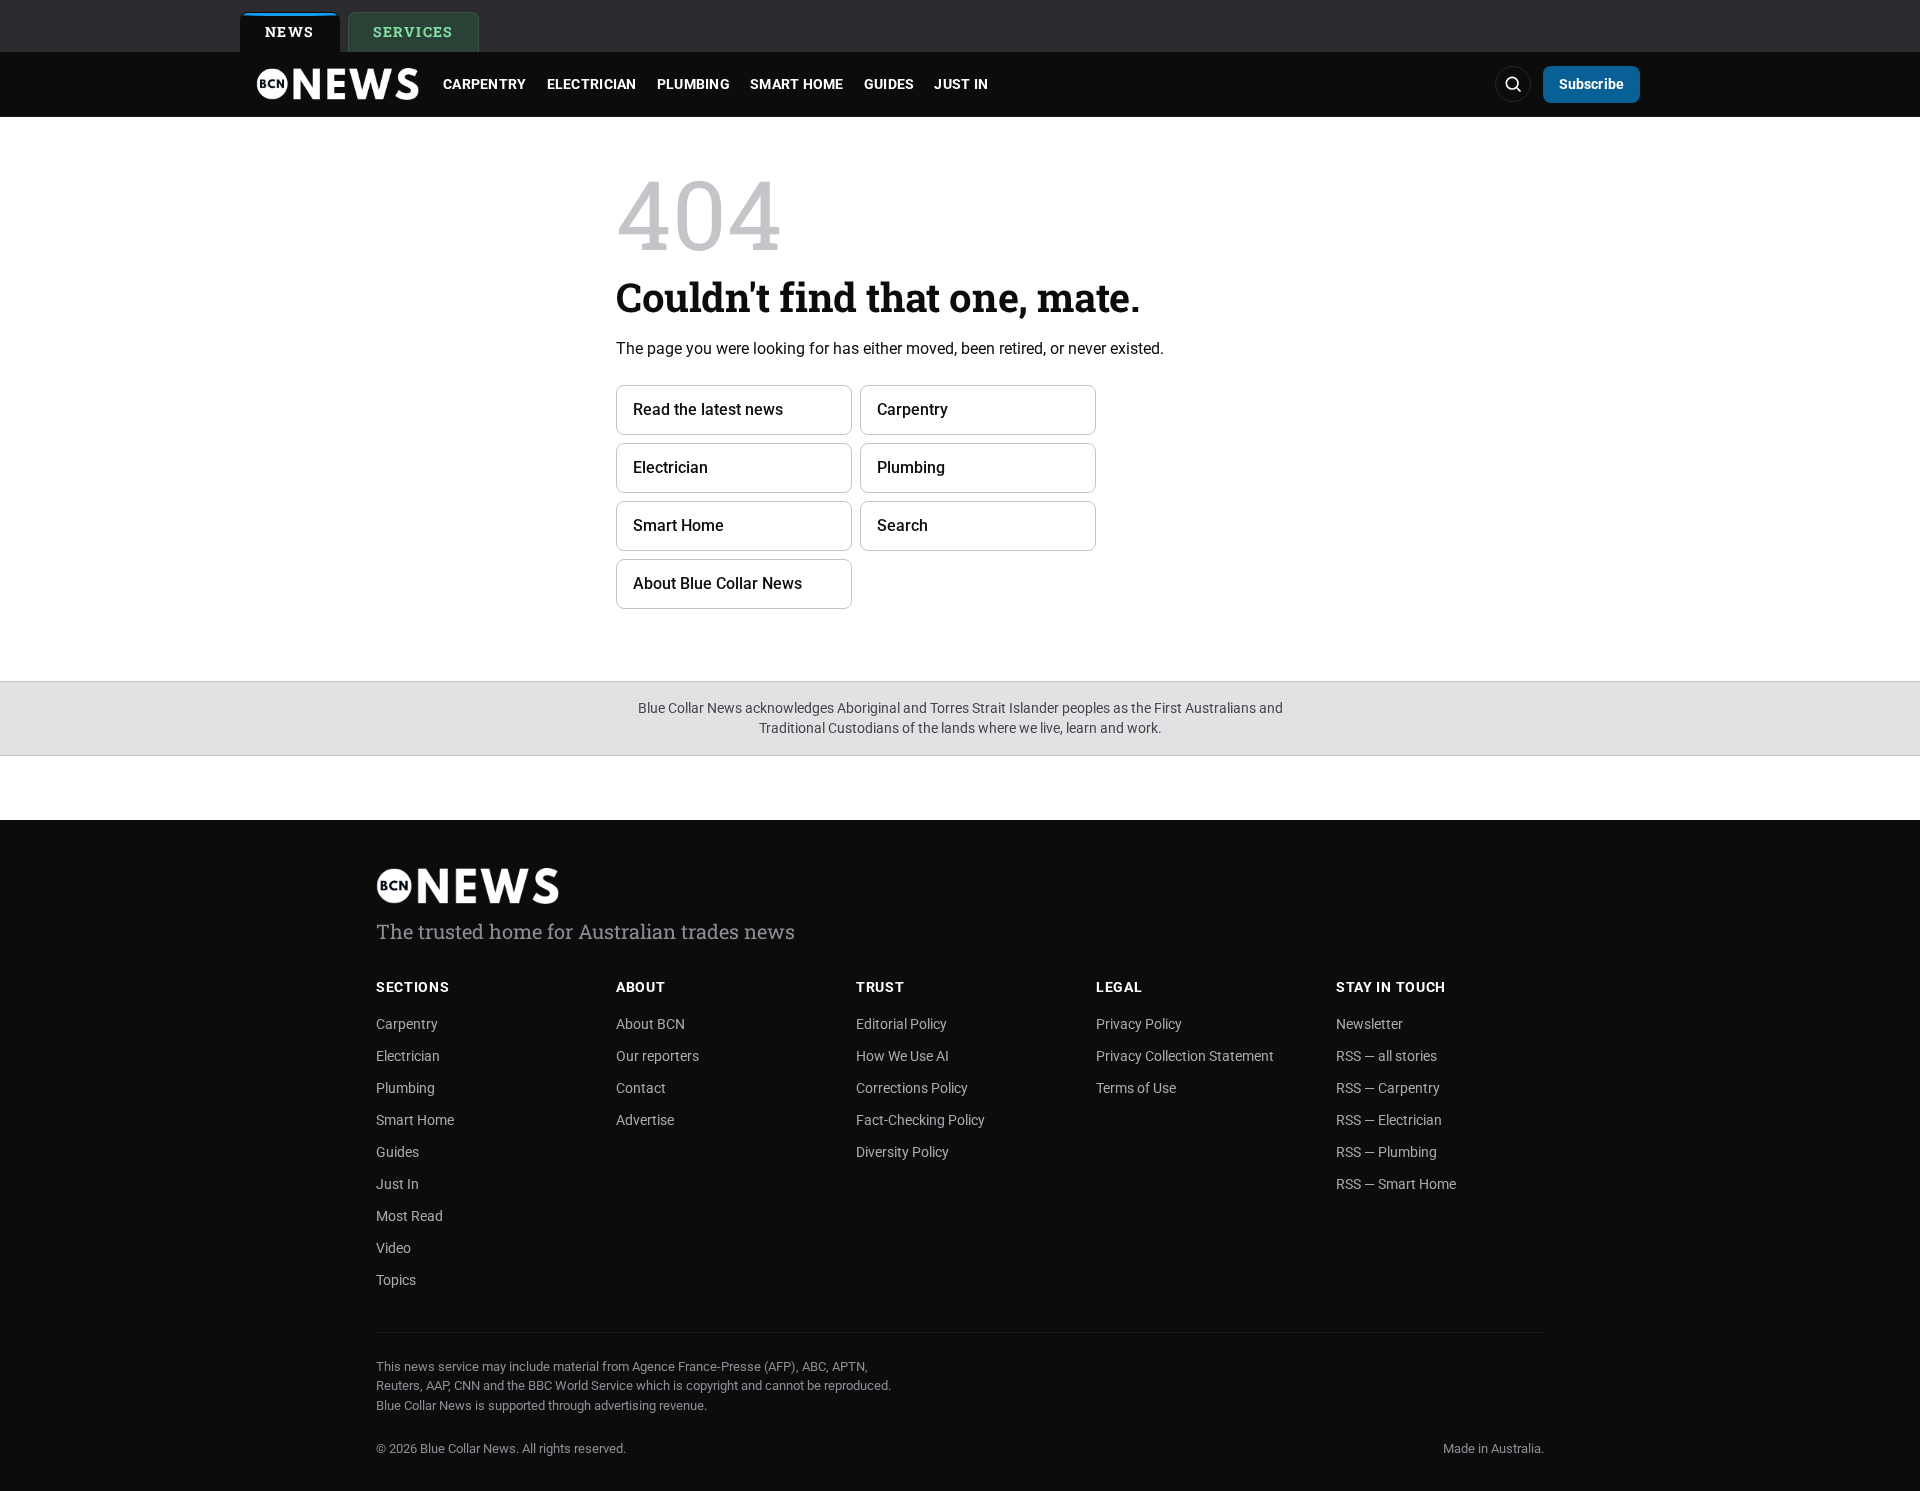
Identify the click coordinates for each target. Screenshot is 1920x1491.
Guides (889, 84)
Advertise (645, 1120)
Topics (396, 1280)
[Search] (1513, 84)
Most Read (409, 1216)
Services (426, 35)
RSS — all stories (1386, 1056)
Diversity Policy (902, 1152)
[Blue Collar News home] (337, 84)
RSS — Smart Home (1396, 1184)
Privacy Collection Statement (1185, 1056)
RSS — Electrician (1389, 1120)
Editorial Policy (901, 1024)
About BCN (650, 1024)
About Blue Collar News (717, 583)
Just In (961, 84)
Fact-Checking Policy (920, 1120)
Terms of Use (1136, 1088)
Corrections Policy (912, 1088)
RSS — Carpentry (1388, 1088)
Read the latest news (708, 409)
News (290, 31)
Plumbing (693, 84)
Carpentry (485, 84)
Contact (641, 1088)
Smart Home (797, 84)
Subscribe (1591, 84)
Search (902, 525)
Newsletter (1369, 1024)
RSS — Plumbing (1386, 1152)
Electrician (592, 84)
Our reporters (657, 1056)
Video (393, 1248)
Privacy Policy (1139, 1024)
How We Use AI (902, 1056)
